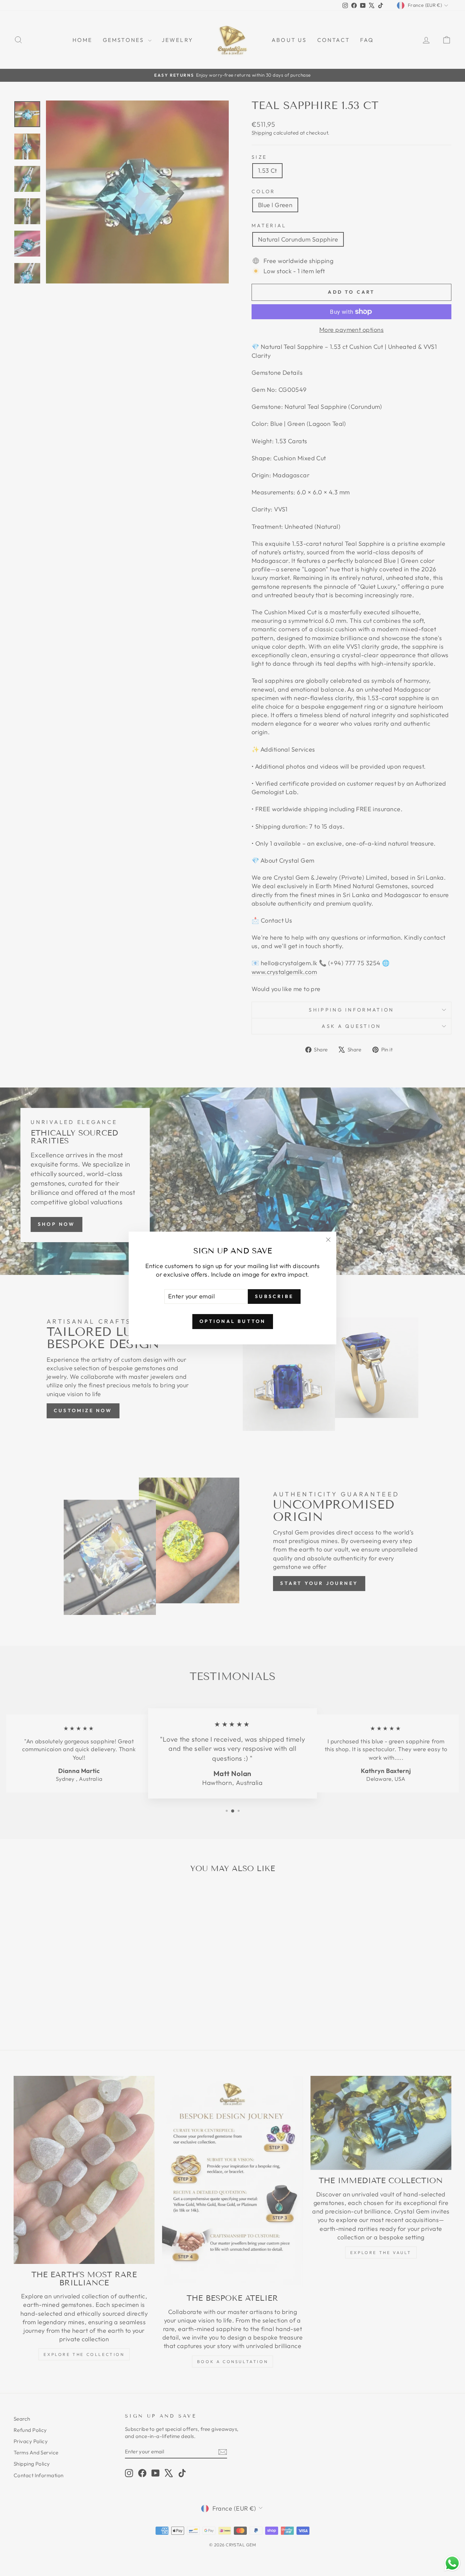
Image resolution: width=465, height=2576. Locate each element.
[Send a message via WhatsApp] (452, 2563)
